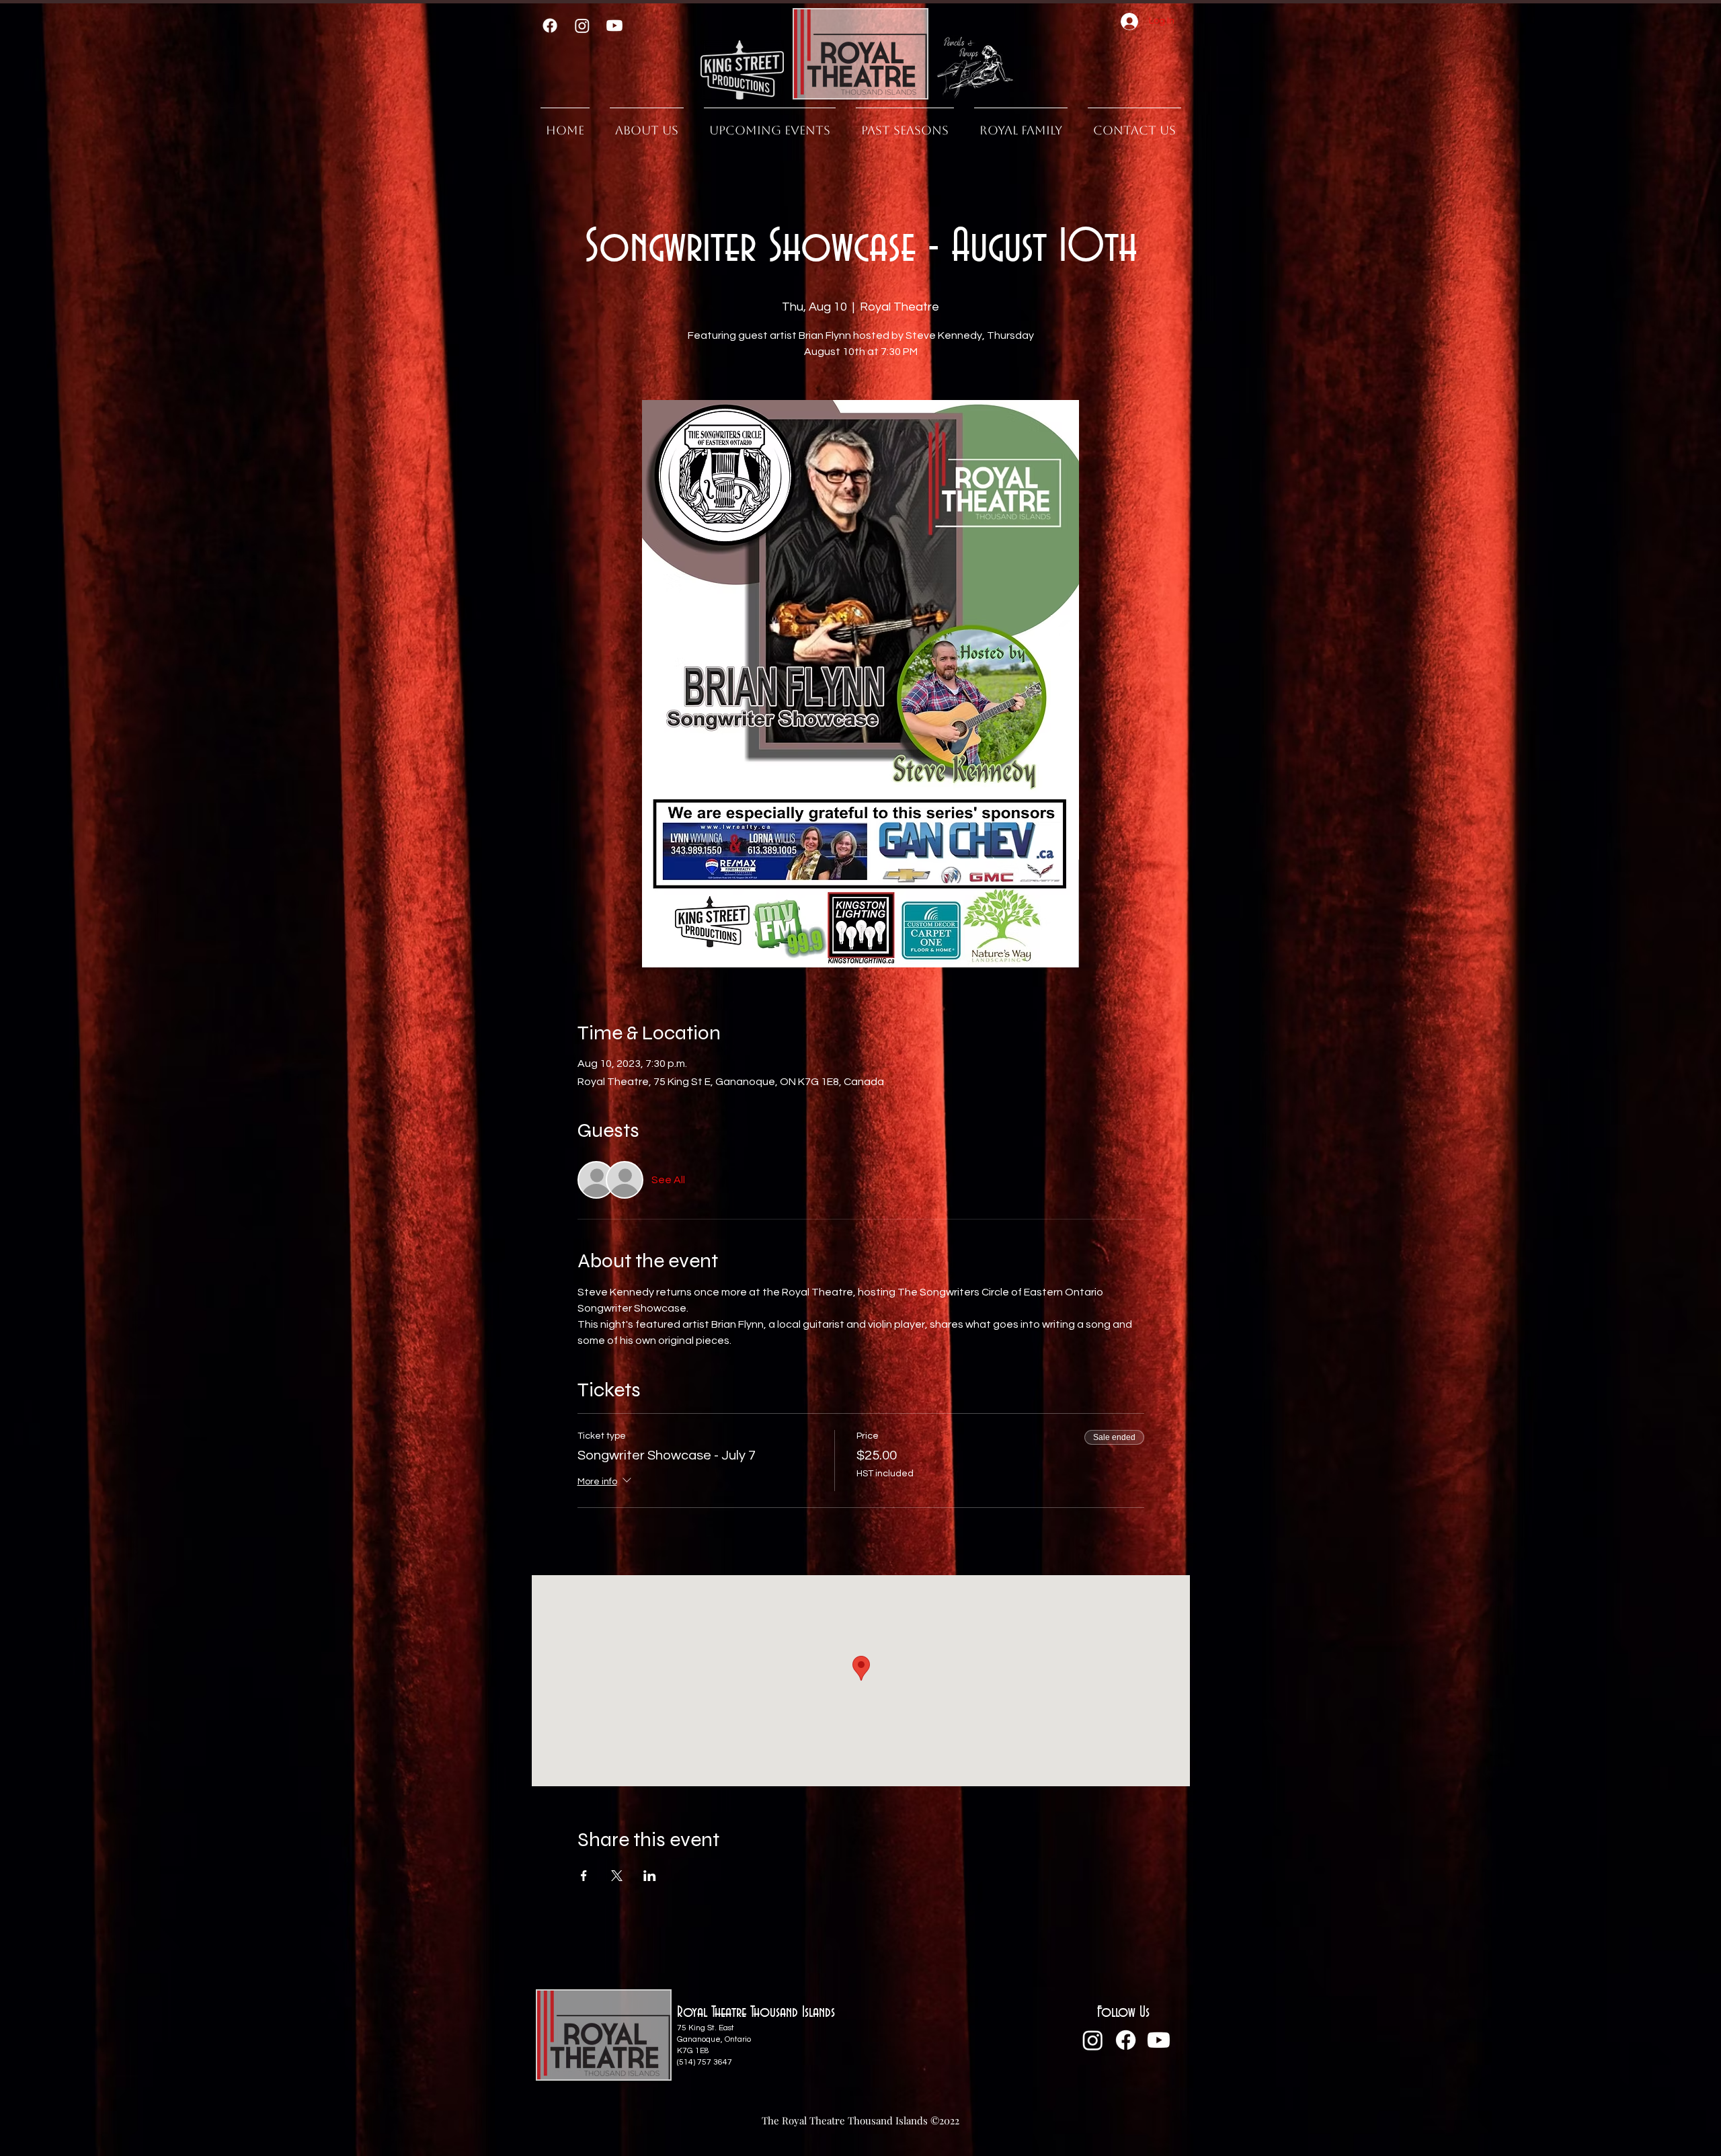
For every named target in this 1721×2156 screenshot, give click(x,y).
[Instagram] (582, 26)
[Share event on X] (617, 1876)
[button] (905, 124)
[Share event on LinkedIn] (650, 1876)
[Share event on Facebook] (584, 1876)
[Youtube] (614, 26)
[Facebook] (550, 26)
